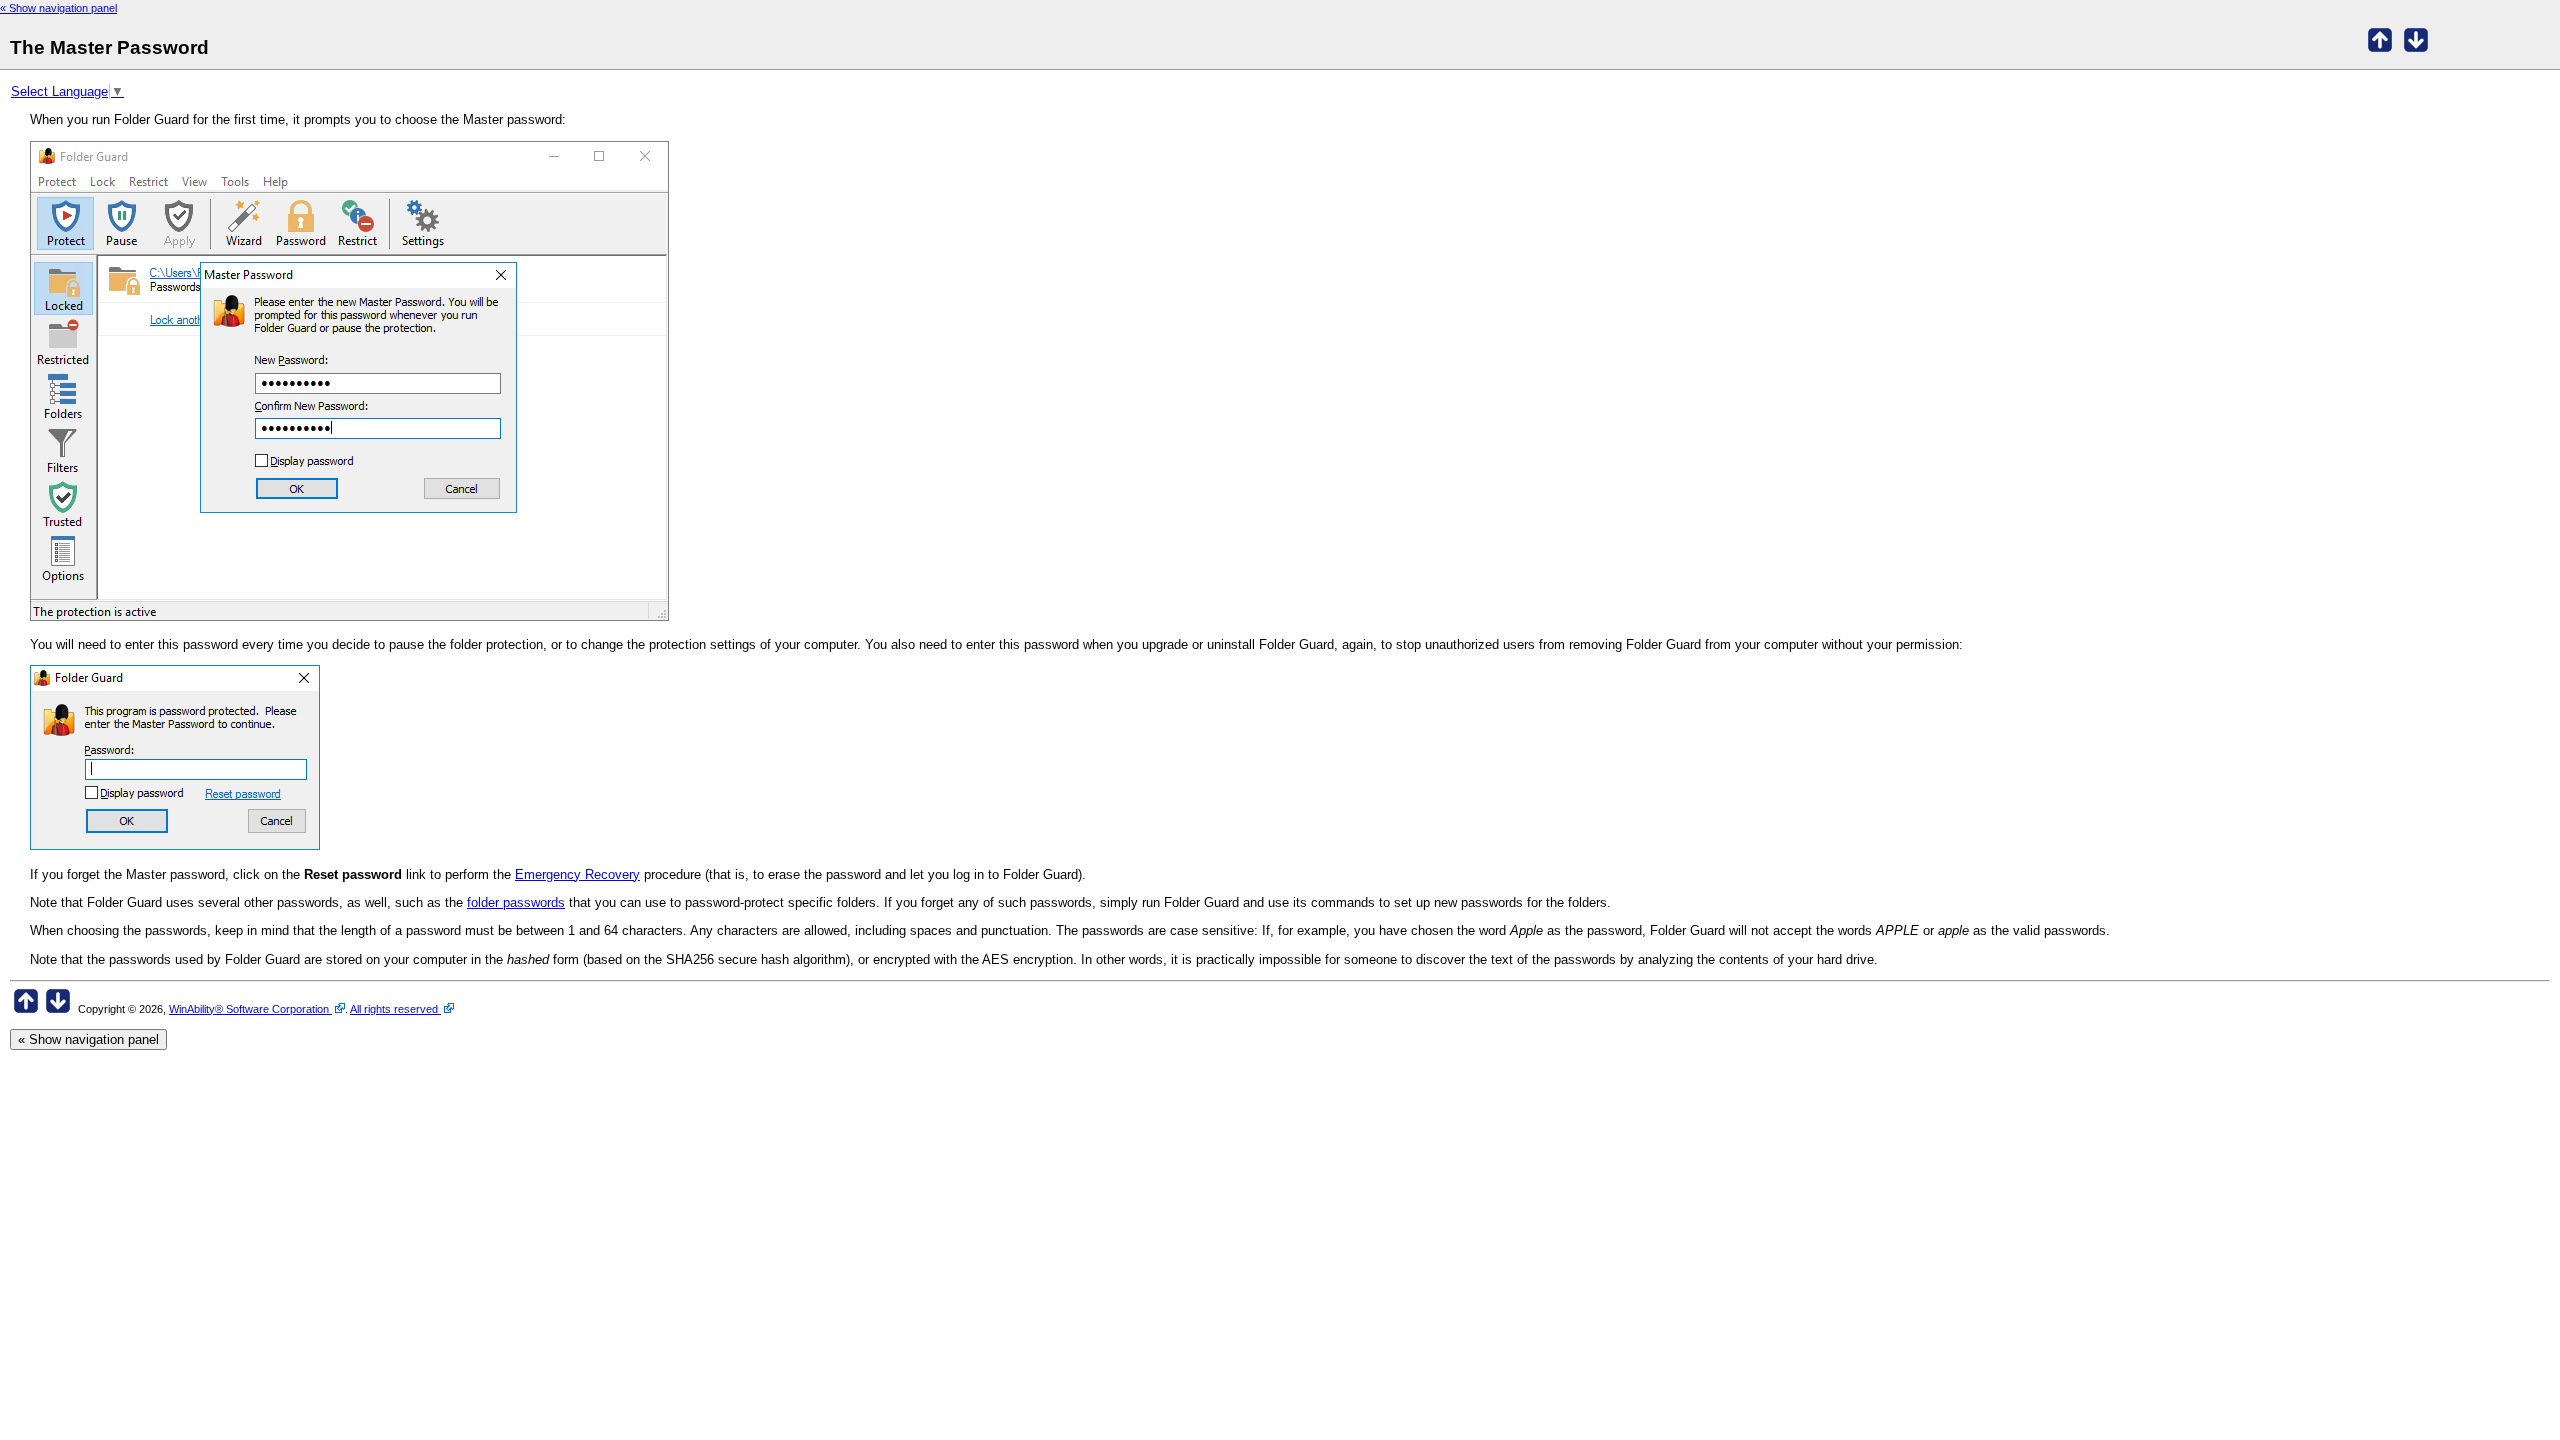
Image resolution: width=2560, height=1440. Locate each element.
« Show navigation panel (58, 8)
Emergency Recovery (577, 874)
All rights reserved (395, 1009)
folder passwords (516, 902)
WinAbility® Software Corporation (250, 1009)
